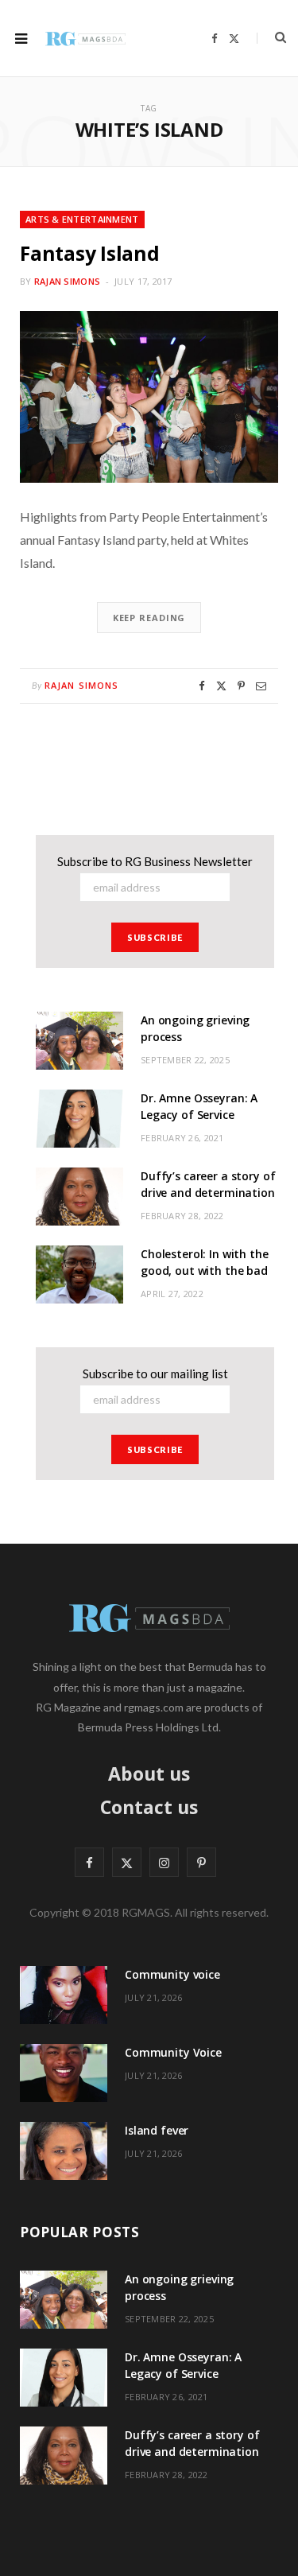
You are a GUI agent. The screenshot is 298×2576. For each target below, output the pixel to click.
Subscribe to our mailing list (155, 1373)
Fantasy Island (90, 253)
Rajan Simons (67, 281)
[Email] (261, 686)
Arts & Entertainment (82, 219)
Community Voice (173, 2052)
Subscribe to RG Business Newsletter (155, 861)
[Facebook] (202, 686)
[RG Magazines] (85, 38)
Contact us (149, 1807)
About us (149, 1774)
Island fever (157, 2130)
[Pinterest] (241, 686)
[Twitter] (221, 686)
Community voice (172, 1974)
